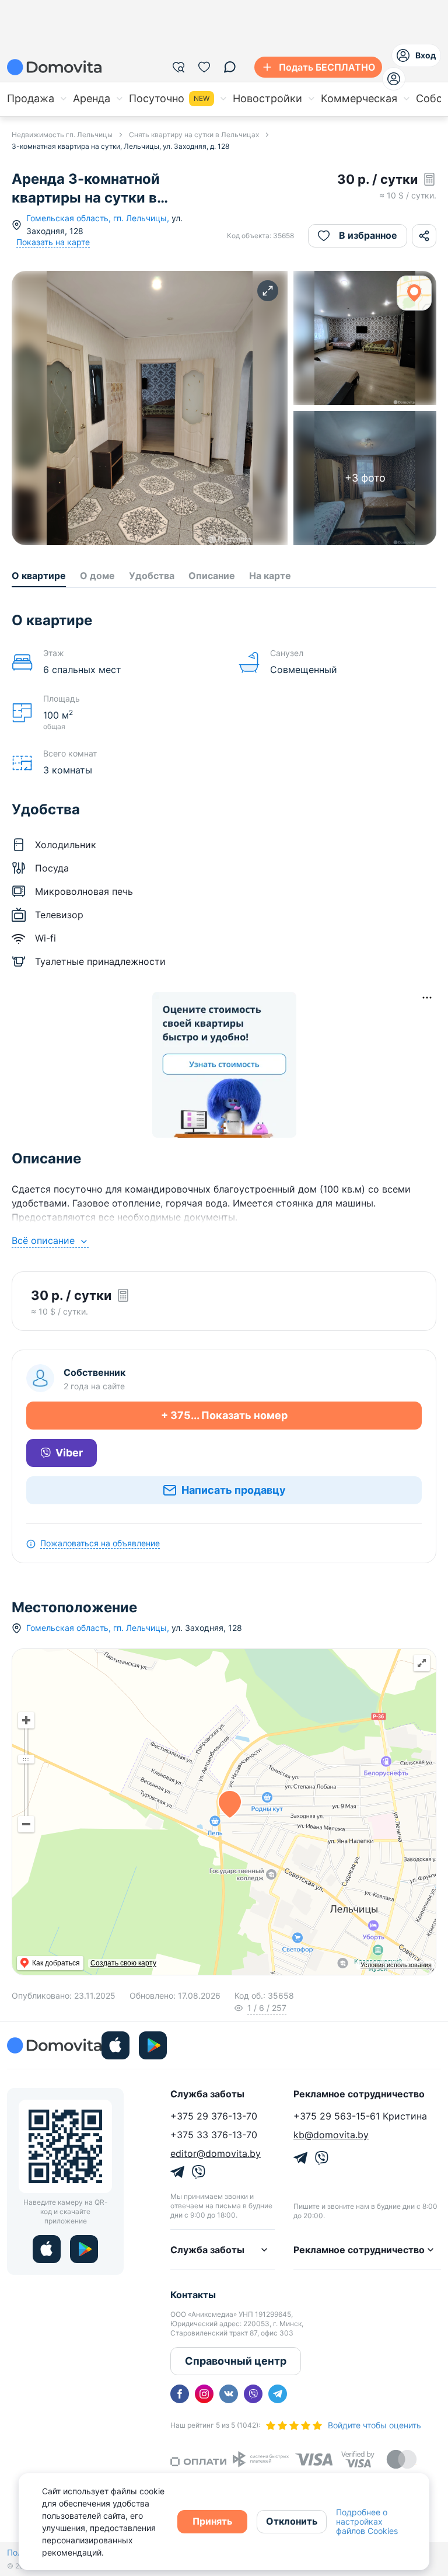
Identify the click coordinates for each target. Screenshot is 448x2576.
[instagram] (204, 2394)
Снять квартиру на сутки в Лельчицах (194, 135)
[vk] (229, 2394)
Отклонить (292, 2521)
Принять (212, 2521)
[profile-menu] (394, 79)
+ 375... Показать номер (224, 1415)
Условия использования (396, 1965)
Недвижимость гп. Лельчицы (62, 135)
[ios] (116, 2045)
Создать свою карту (123, 1963)
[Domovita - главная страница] (54, 67)
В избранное (368, 235)
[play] (153, 2045)
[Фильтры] (178, 67)
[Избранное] (204, 67)
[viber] (253, 2394)
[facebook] (180, 2394)
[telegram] (278, 2394)
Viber (69, 1453)
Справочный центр (236, 2361)
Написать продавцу (234, 1490)
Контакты (193, 2295)
